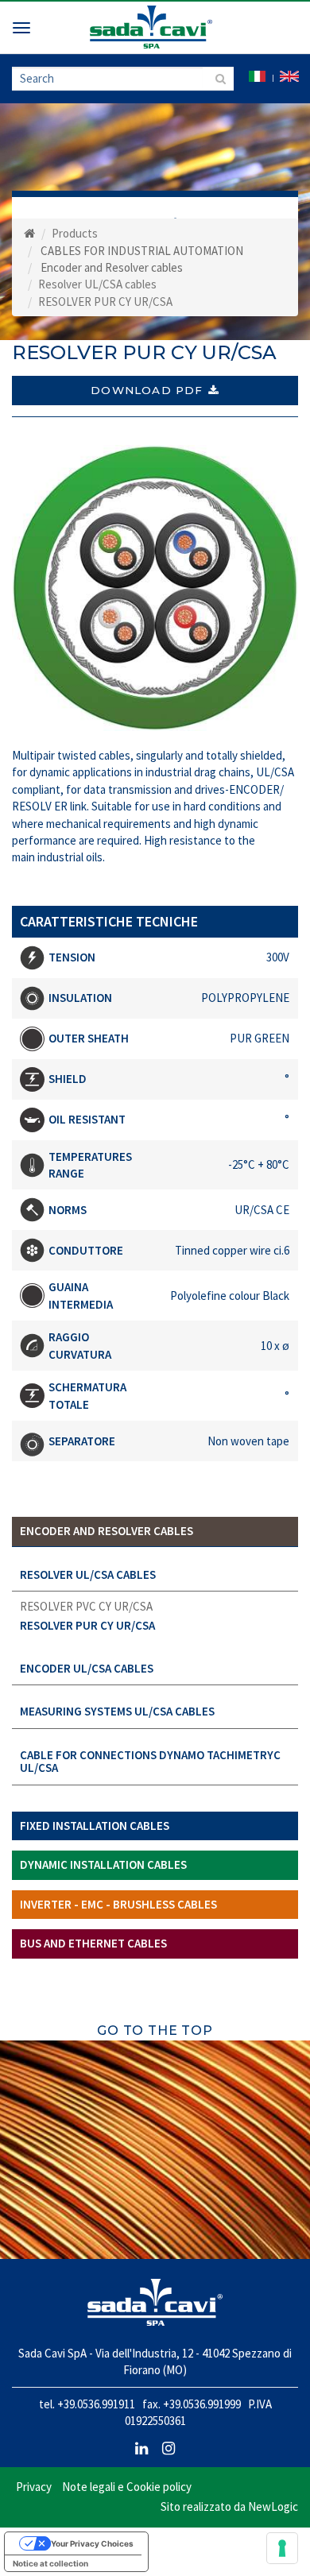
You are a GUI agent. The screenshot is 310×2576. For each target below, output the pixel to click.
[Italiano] (257, 75)
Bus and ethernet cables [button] (93, 1943)
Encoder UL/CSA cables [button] (87, 1668)
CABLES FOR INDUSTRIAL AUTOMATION (142, 251)
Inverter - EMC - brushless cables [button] (118, 1904)
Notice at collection (50, 2563)
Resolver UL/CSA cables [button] (88, 1574)
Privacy (34, 2487)
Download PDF (147, 390)
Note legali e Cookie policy (127, 2487)
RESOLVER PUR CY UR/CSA (87, 1625)
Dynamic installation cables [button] (103, 1864)
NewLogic (273, 2506)
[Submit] (218, 79)
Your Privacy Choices (92, 2543)
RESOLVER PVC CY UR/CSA (86, 1606)
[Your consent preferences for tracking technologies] (282, 2548)
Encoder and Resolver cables (112, 267)
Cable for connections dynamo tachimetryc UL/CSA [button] (150, 1762)
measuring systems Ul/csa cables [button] (117, 1711)
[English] (289, 75)
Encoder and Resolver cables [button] (107, 1531)
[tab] (155, 1532)
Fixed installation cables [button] (95, 1826)
